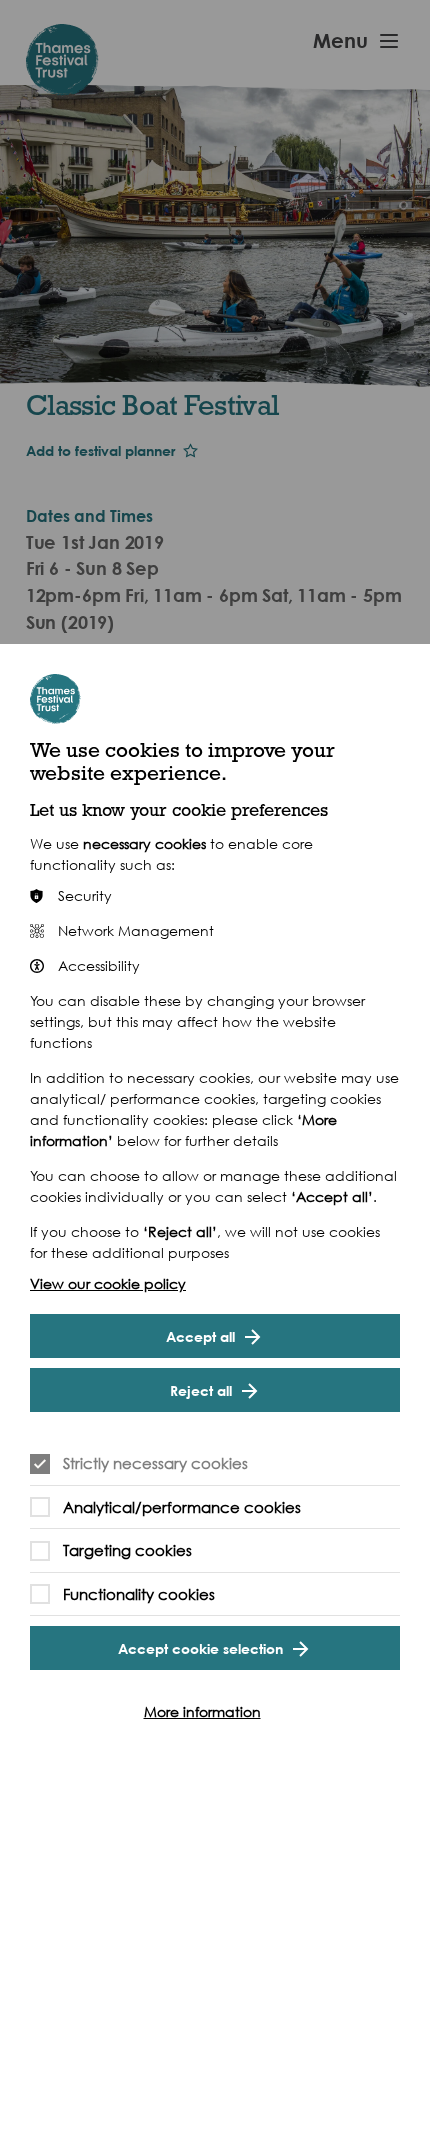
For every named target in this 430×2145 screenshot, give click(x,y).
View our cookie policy (108, 1283)
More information (202, 1711)
